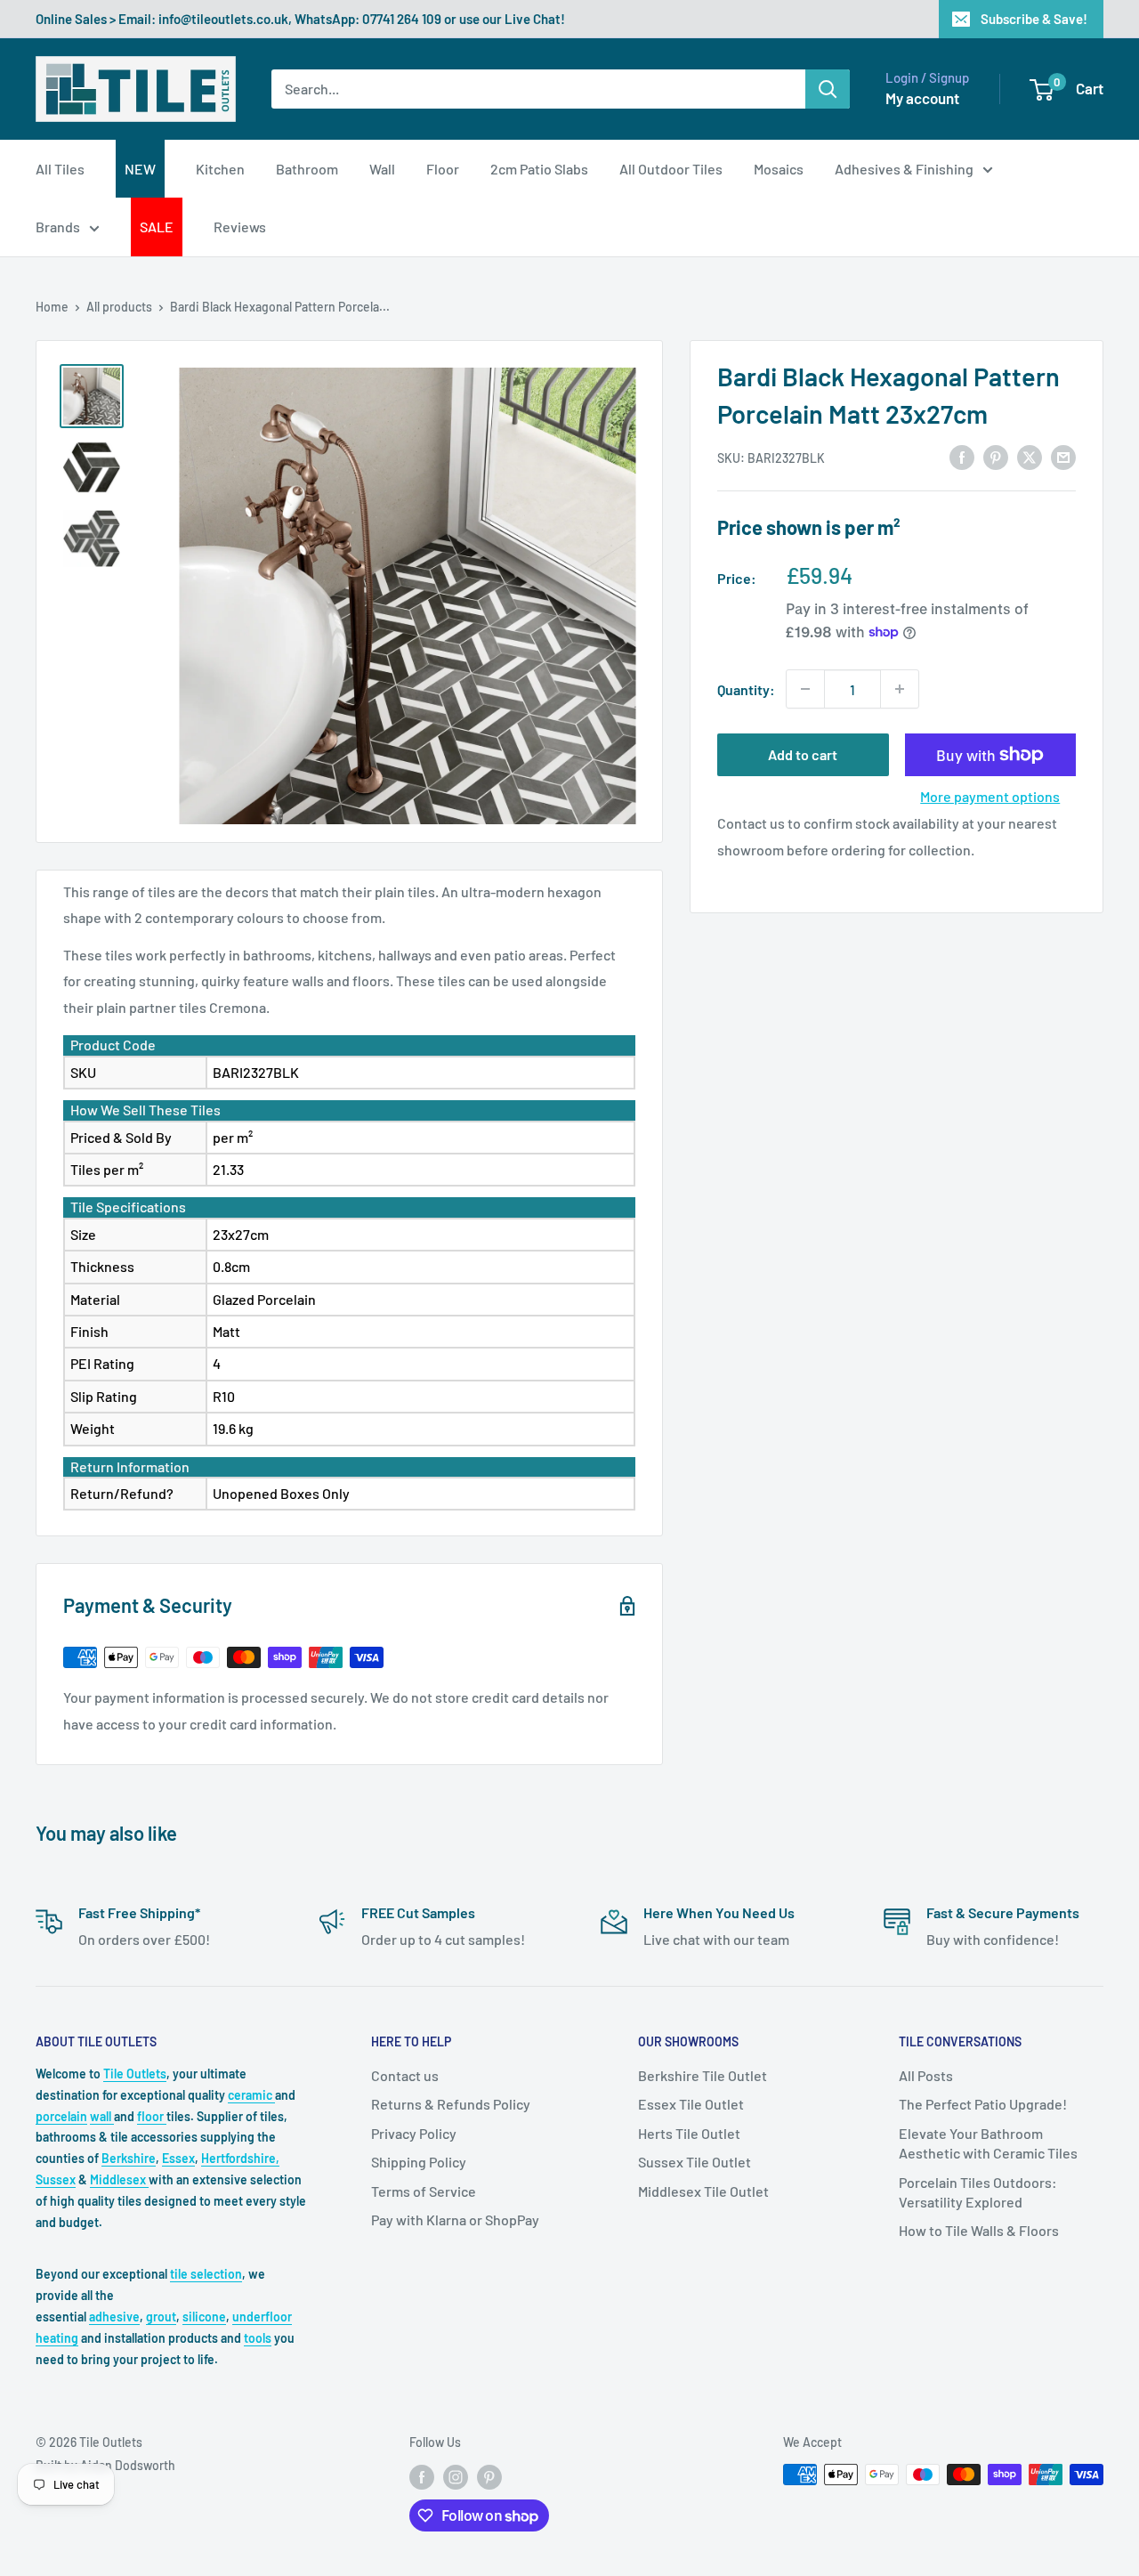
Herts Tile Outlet (689, 2133)
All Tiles (60, 169)
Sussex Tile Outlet (695, 2162)
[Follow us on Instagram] (456, 2476)
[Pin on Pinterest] (996, 456)
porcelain (61, 2116)
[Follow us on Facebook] (422, 2476)
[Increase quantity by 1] (900, 689)
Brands (58, 227)
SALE (157, 227)
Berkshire (129, 2158)
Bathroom (307, 169)
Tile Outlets (135, 2074)
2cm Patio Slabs (539, 169)
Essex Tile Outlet (691, 2104)
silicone (204, 2317)
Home (52, 307)
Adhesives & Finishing (904, 169)
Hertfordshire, (240, 2158)
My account (922, 98)
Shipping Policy (419, 2162)
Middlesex (119, 2179)
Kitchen (220, 169)
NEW (140, 169)
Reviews (240, 227)
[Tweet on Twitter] (1030, 456)
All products (119, 307)
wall (102, 2116)
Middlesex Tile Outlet (703, 2191)
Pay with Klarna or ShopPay (455, 2220)
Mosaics (779, 169)
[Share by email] (1063, 456)
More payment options (990, 796)
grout (161, 2317)
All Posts (926, 2075)
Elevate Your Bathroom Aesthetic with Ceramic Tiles (988, 2143)
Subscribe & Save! (1034, 19)
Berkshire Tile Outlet (703, 2075)
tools (258, 2338)
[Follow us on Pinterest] (489, 2476)
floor (152, 2116)
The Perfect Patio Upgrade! (983, 2104)
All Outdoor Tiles (671, 169)
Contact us (405, 2075)
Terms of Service (424, 2191)
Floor (443, 169)
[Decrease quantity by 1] (805, 689)
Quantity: (746, 689)
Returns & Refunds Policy (451, 2104)
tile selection (206, 2274)
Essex (178, 2158)
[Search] (828, 89)
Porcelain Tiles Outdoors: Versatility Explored (978, 2192)
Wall (382, 169)
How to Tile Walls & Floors (979, 2230)
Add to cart (803, 754)
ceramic (251, 2095)
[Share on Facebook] (962, 456)
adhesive (114, 2317)
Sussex (56, 2179)
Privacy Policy (414, 2133)
